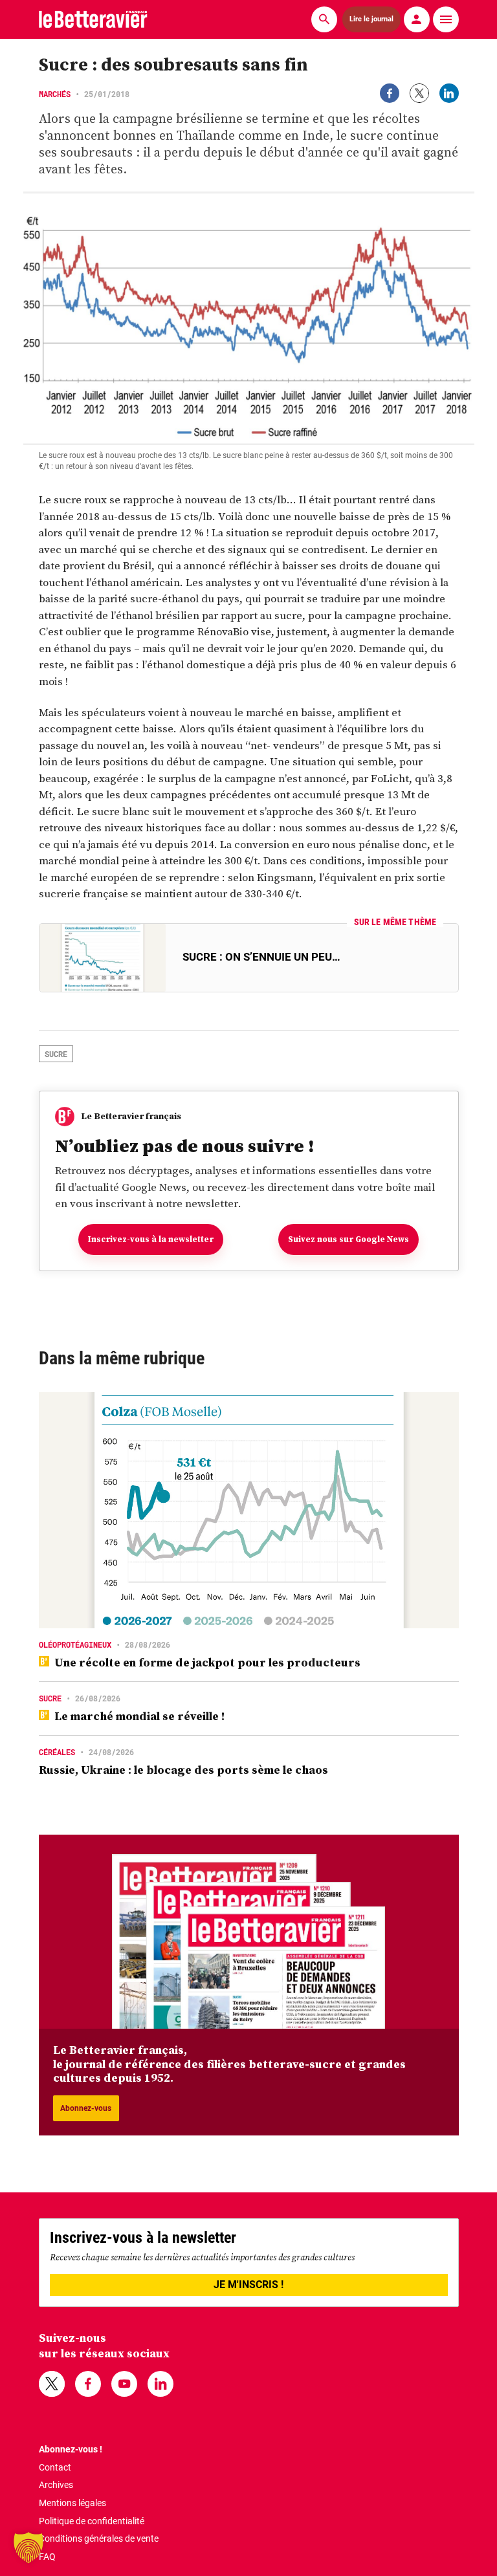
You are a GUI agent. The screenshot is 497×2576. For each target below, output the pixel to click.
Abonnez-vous (86, 2108)
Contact (55, 2467)
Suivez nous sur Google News (348, 1239)
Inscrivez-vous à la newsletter (151, 1239)
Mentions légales (72, 2503)
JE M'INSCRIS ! (248, 2285)
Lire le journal (371, 19)
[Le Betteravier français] (93, 19)
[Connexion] (417, 19)
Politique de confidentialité (92, 2521)
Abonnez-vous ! (71, 2449)
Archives (56, 2485)
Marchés (55, 94)
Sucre (56, 1054)
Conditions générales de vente (99, 2538)
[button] (28, 2548)
